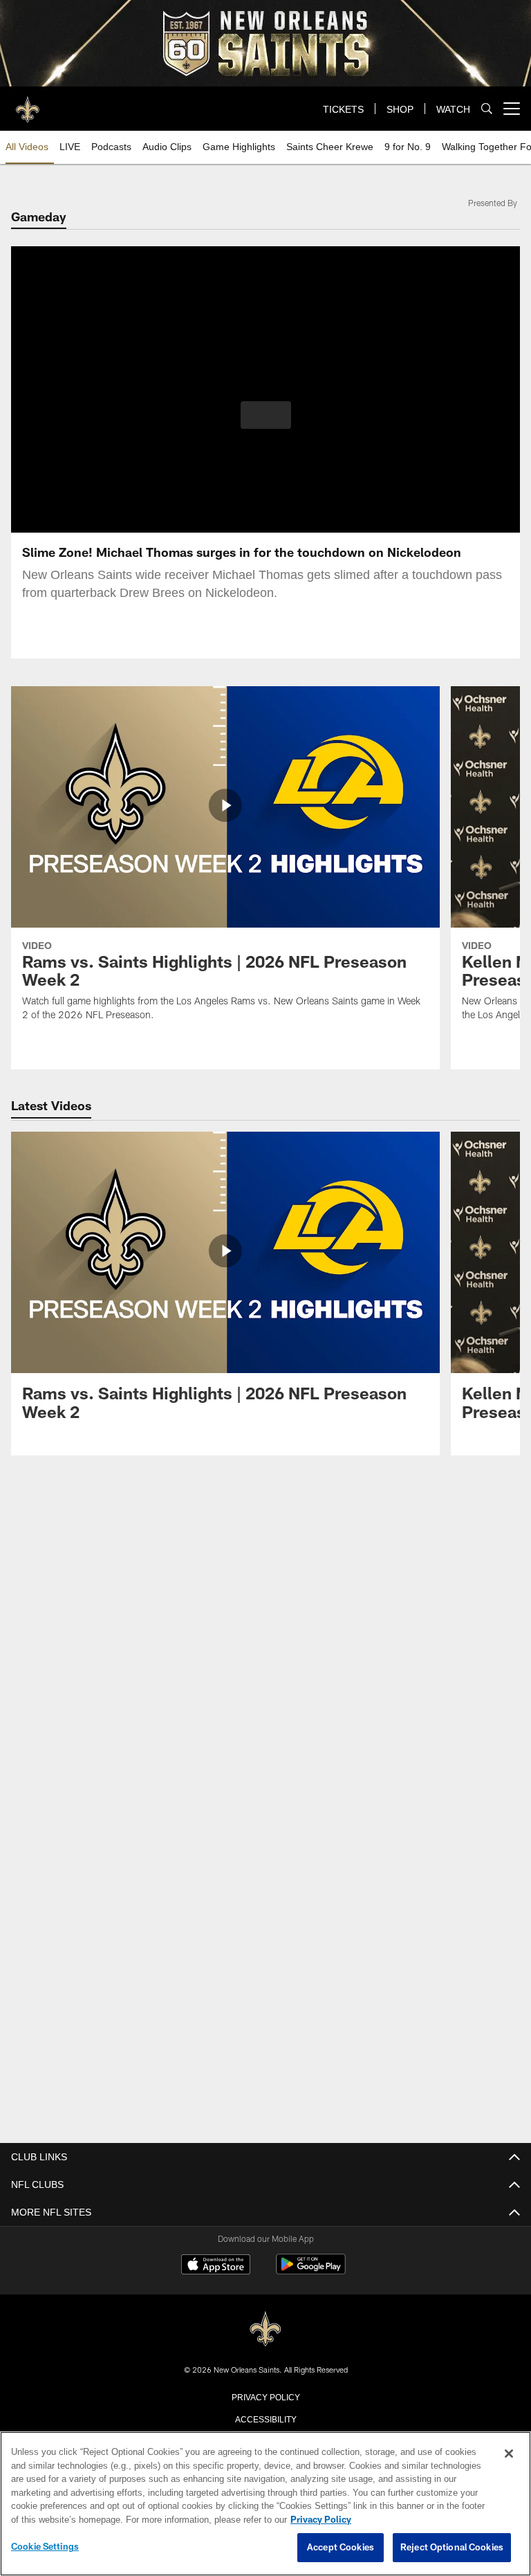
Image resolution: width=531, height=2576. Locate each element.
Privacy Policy (265, 2395)
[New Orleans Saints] (265, 2328)
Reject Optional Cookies (452, 2548)
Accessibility (265, 2418)
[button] (266, 415)
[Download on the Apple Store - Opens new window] (216, 2265)
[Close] (509, 2454)
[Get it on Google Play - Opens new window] (311, 2271)
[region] (265, 2504)
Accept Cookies (341, 2548)
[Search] (487, 109)
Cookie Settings (45, 2547)
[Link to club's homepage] (28, 103)
